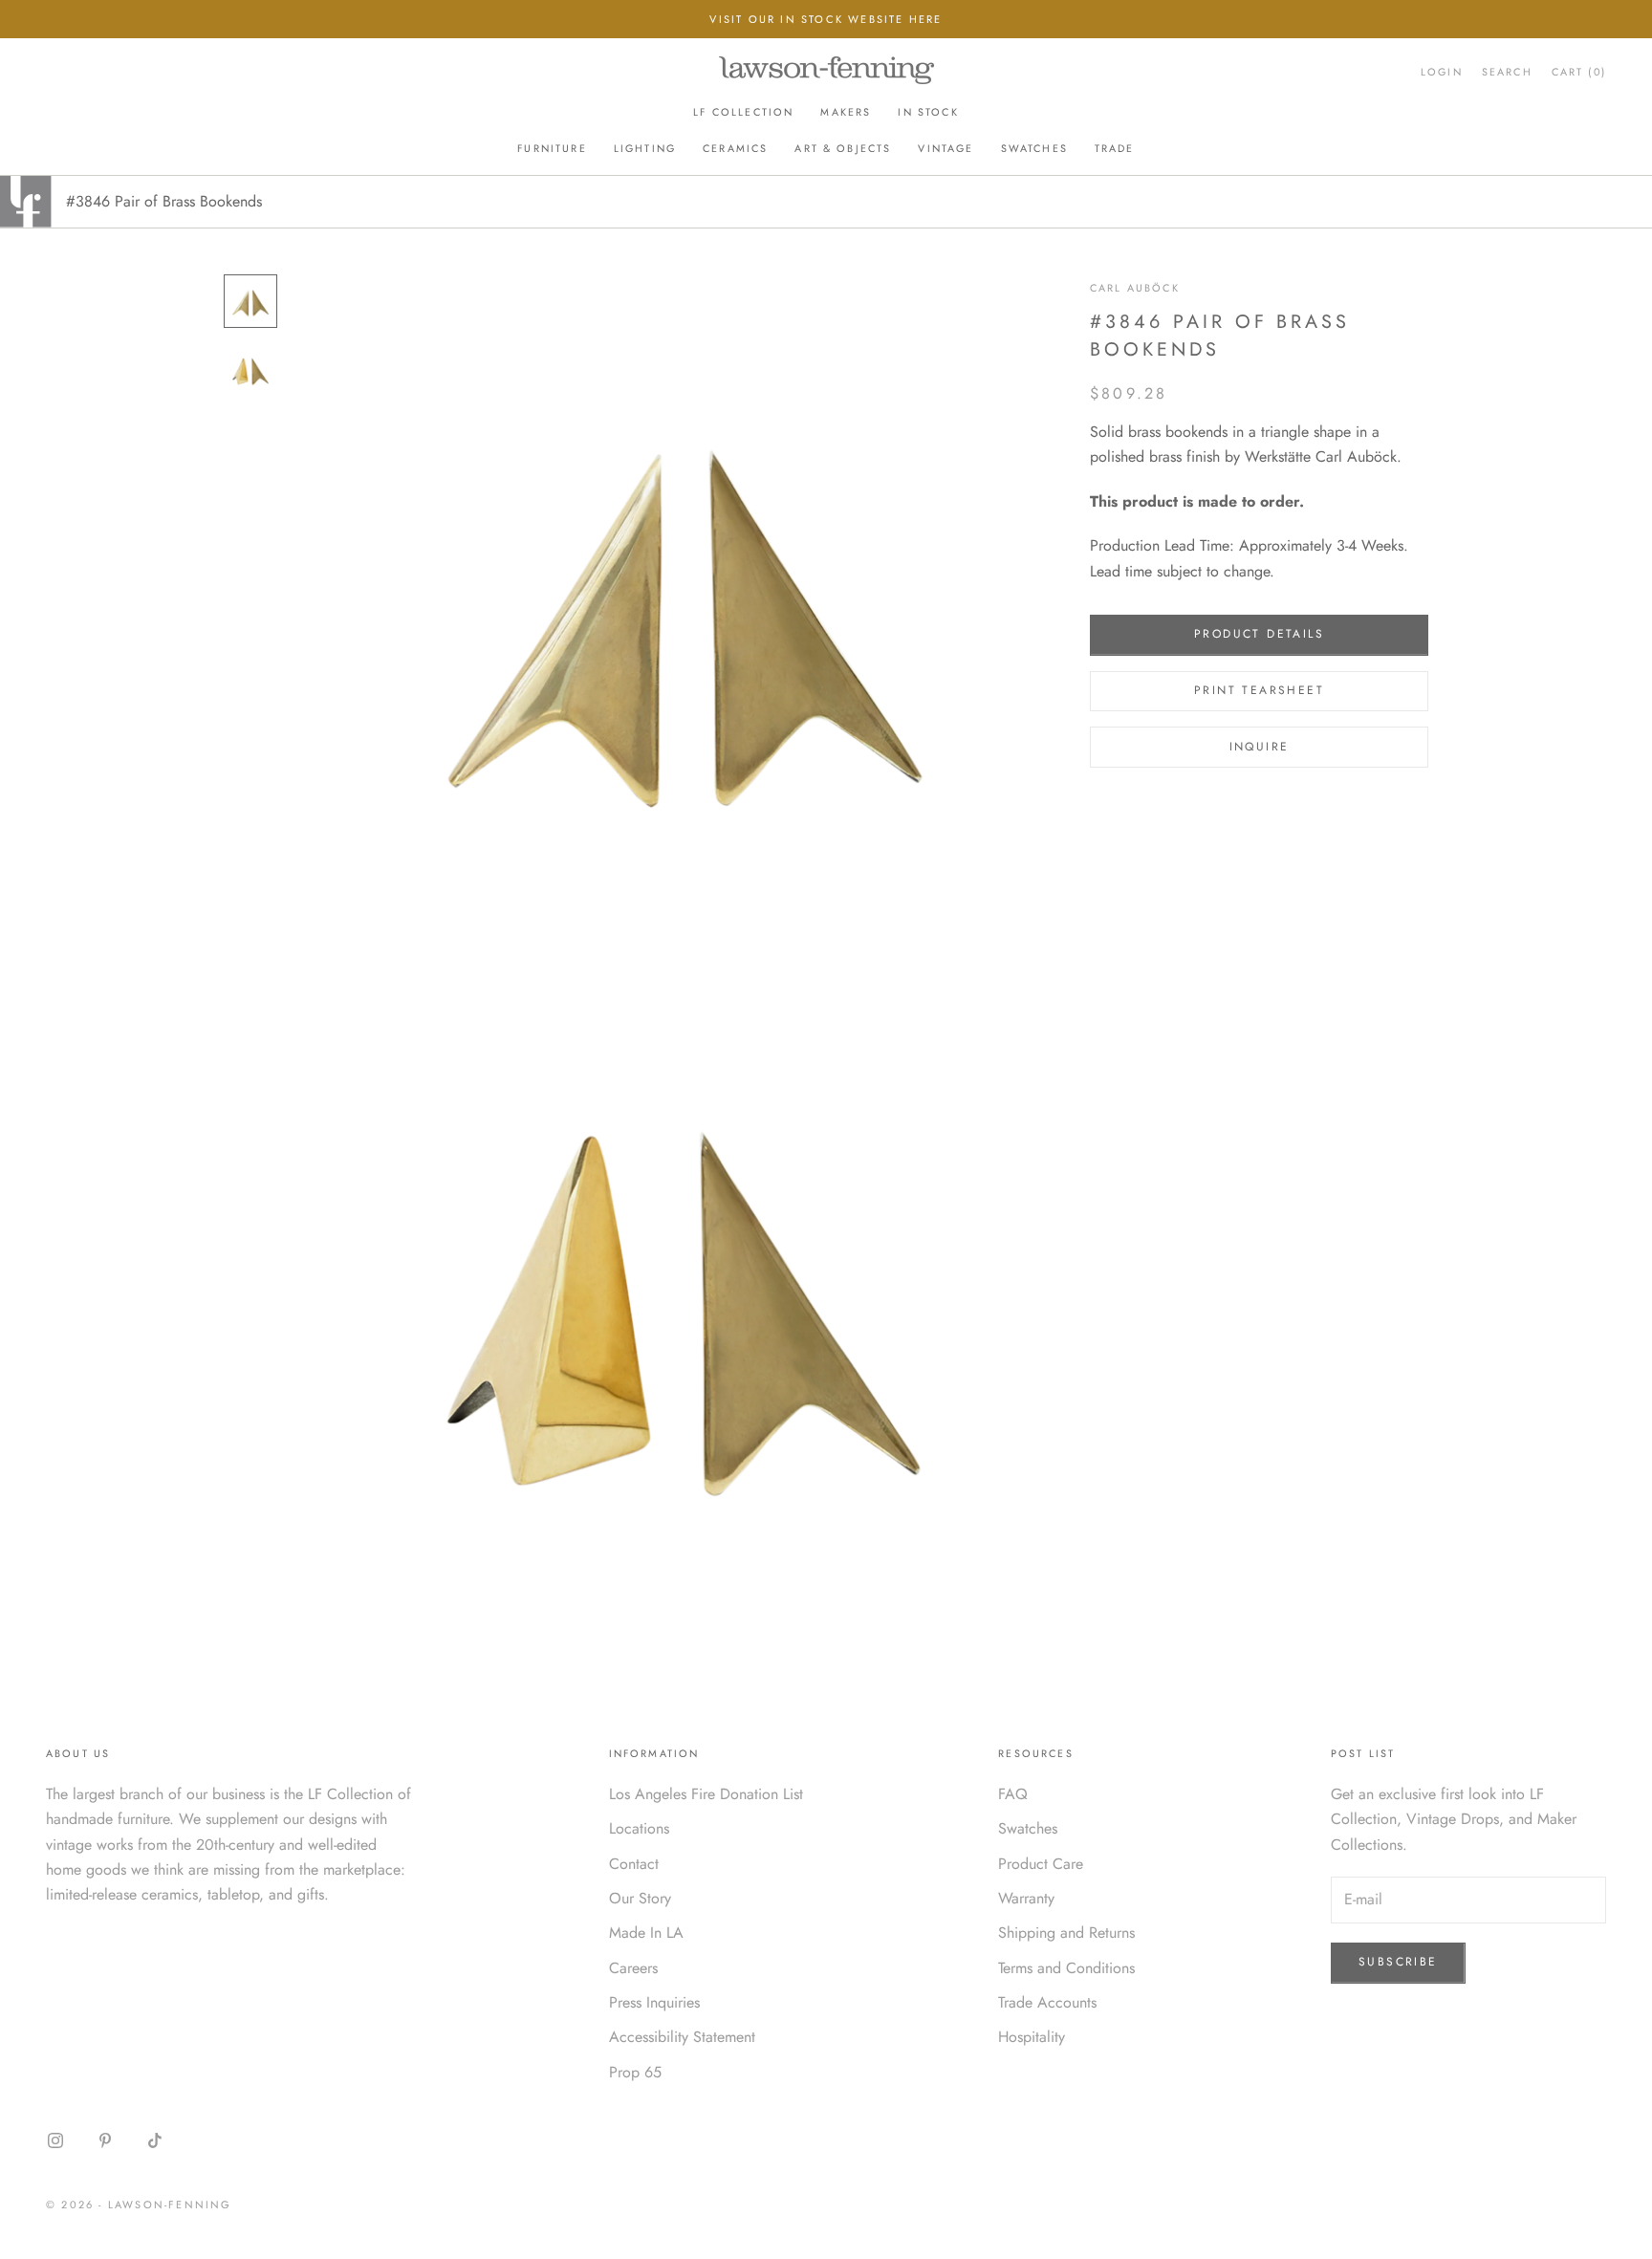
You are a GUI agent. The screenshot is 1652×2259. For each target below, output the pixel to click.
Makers (846, 112)
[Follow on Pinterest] (105, 2140)
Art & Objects (843, 148)
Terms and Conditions (1066, 1968)
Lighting (645, 148)
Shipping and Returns (1066, 1933)
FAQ (1013, 1794)
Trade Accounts (1047, 2002)
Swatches (1034, 148)
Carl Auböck (1135, 288)
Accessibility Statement (682, 2037)
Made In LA (646, 1933)
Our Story (640, 1898)
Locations (639, 1828)
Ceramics (735, 148)
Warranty (1026, 1898)
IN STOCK (928, 112)
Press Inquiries (654, 2002)
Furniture (552, 148)
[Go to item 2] (250, 370)
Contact (634, 1864)
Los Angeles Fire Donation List (706, 1794)
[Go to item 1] (250, 301)
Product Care (1041, 1864)
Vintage (946, 148)
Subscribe (1398, 1962)
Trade (1115, 148)
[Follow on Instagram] (55, 2140)
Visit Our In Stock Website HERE (826, 19)
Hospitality (1032, 2037)
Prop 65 (635, 2072)
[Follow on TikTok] (155, 2140)
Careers (633, 1968)
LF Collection (743, 112)
